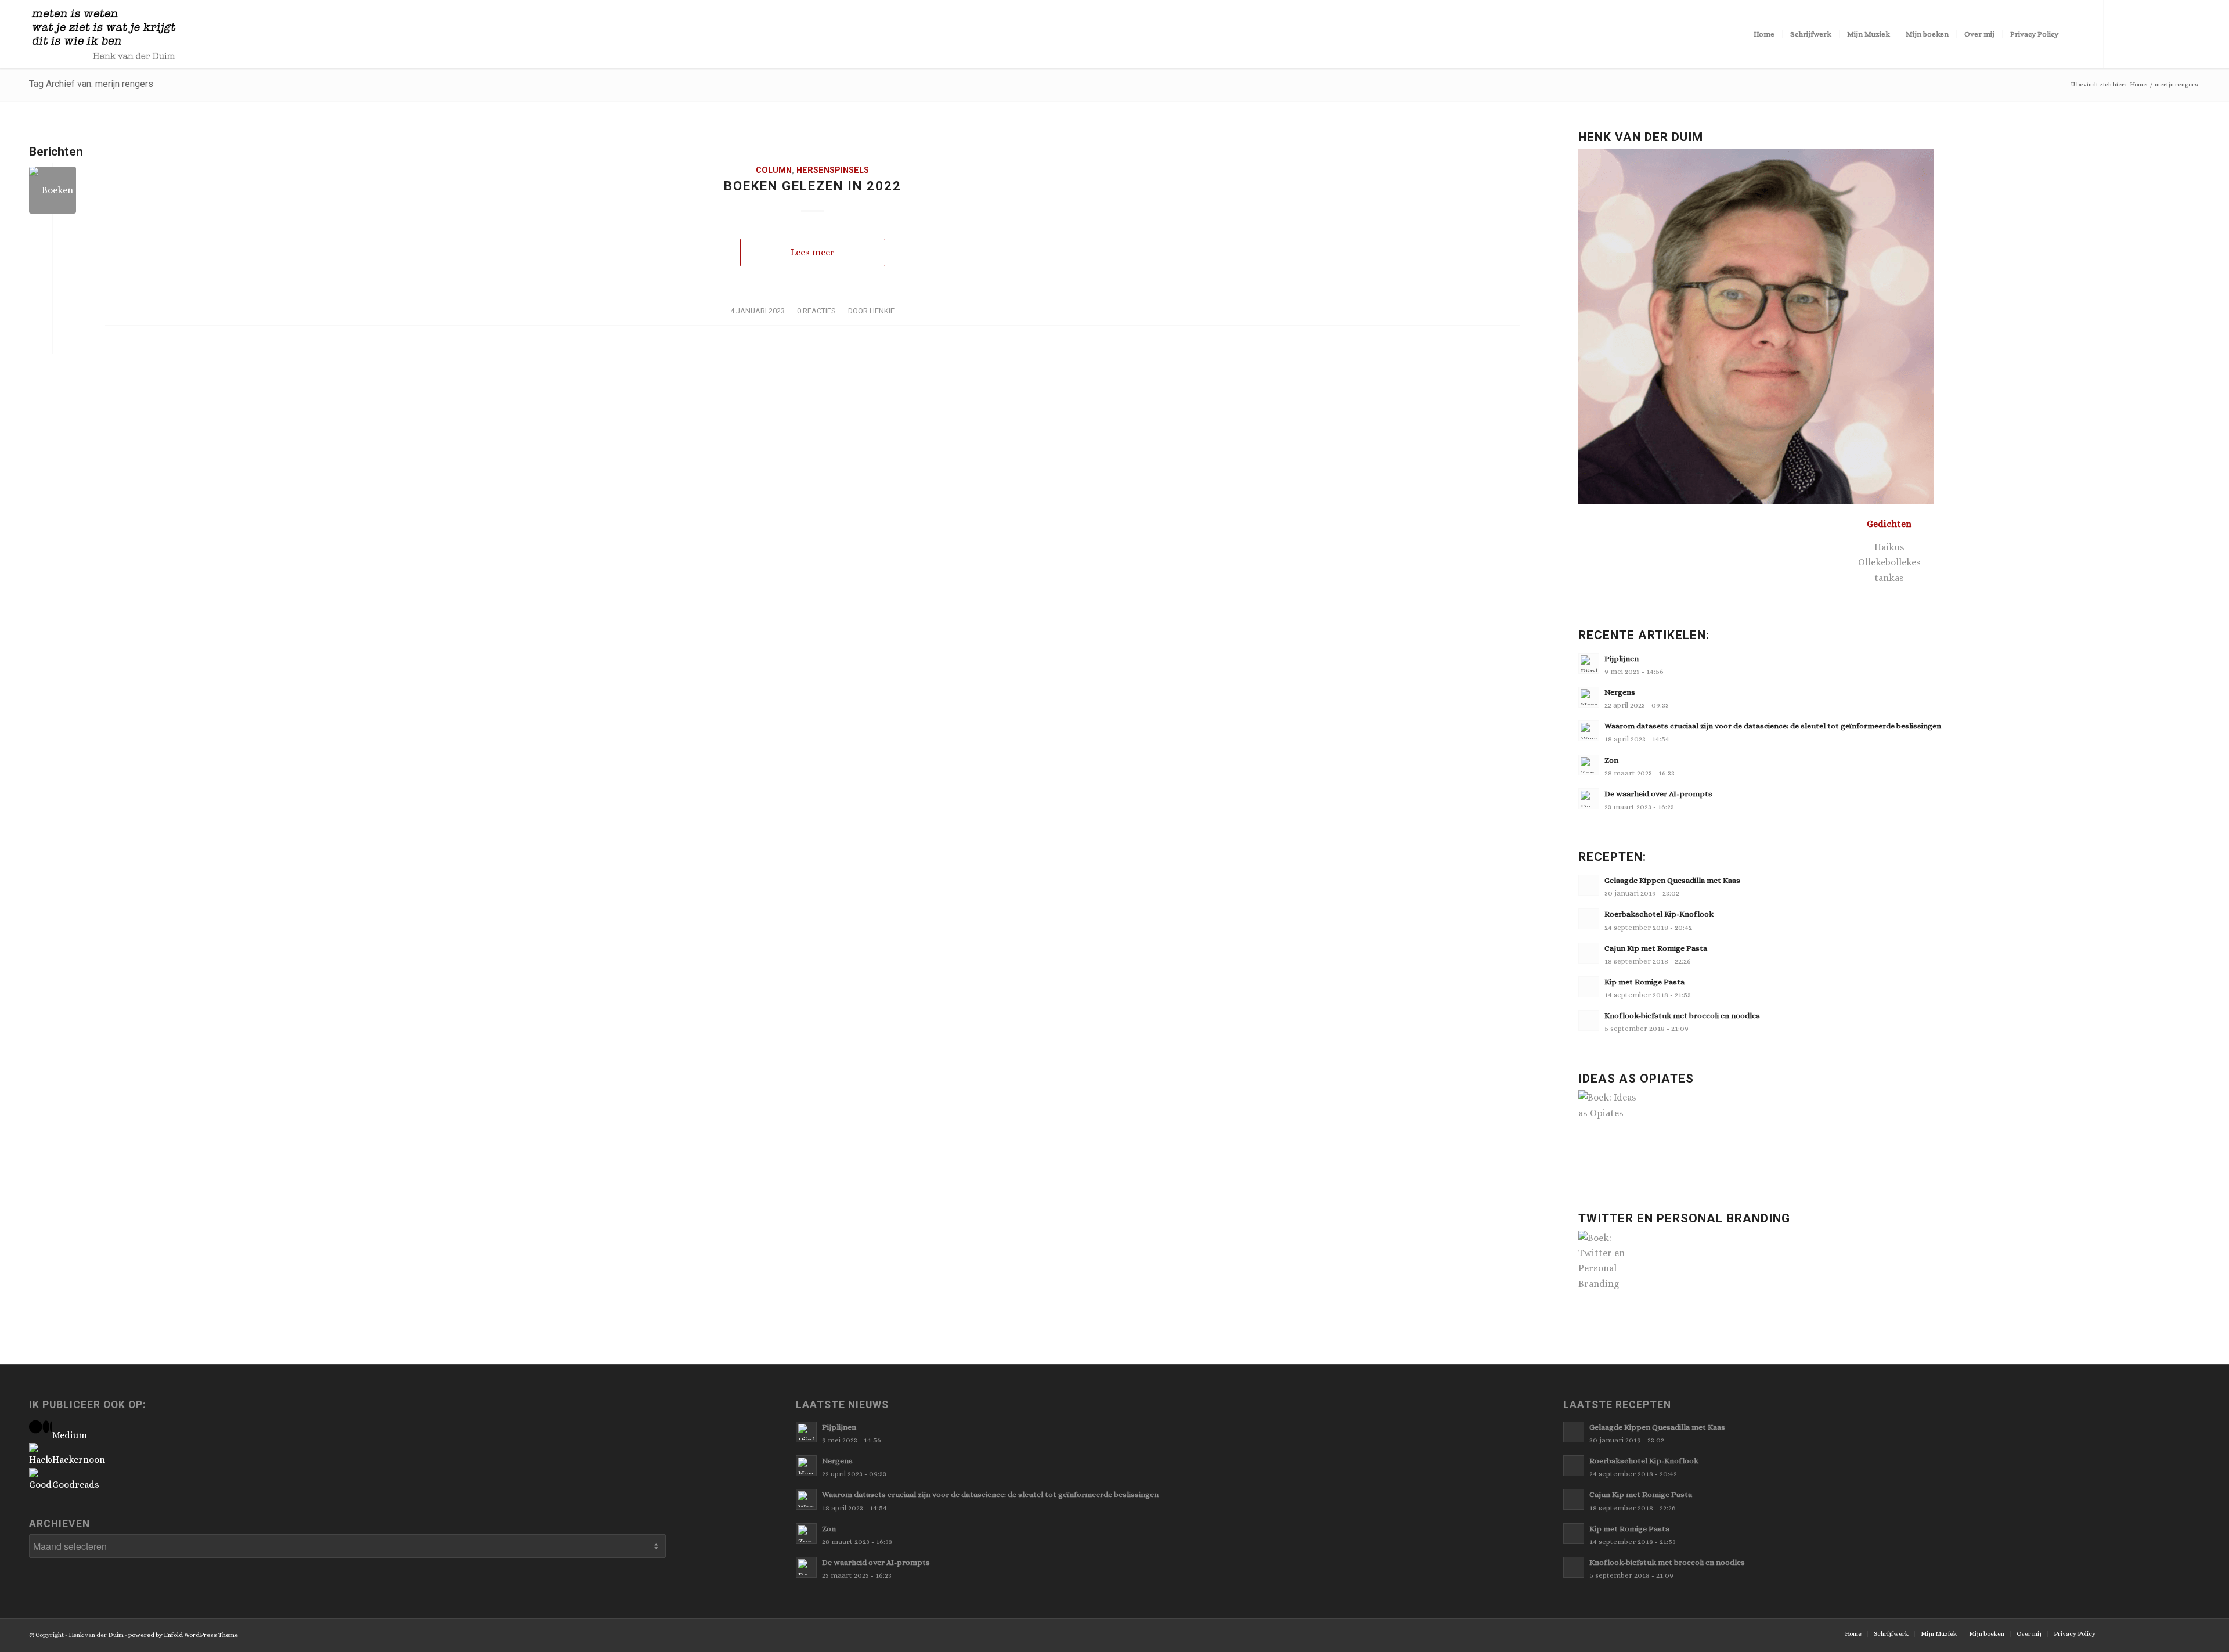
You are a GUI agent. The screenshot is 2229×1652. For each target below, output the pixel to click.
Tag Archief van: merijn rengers (91, 84)
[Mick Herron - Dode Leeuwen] (53, 190)
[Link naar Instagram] (2174, 34)
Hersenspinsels (833, 170)
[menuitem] (1764, 34)
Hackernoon (79, 1460)
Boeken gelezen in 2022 (813, 186)
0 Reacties (816, 311)
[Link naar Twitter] (2122, 34)
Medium (70, 1435)
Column (774, 170)
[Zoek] (2077, 34)
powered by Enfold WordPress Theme (183, 1635)
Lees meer (813, 252)
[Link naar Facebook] (2139, 34)
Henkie (882, 311)
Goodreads (76, 1485)
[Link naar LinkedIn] (2191, 34)
